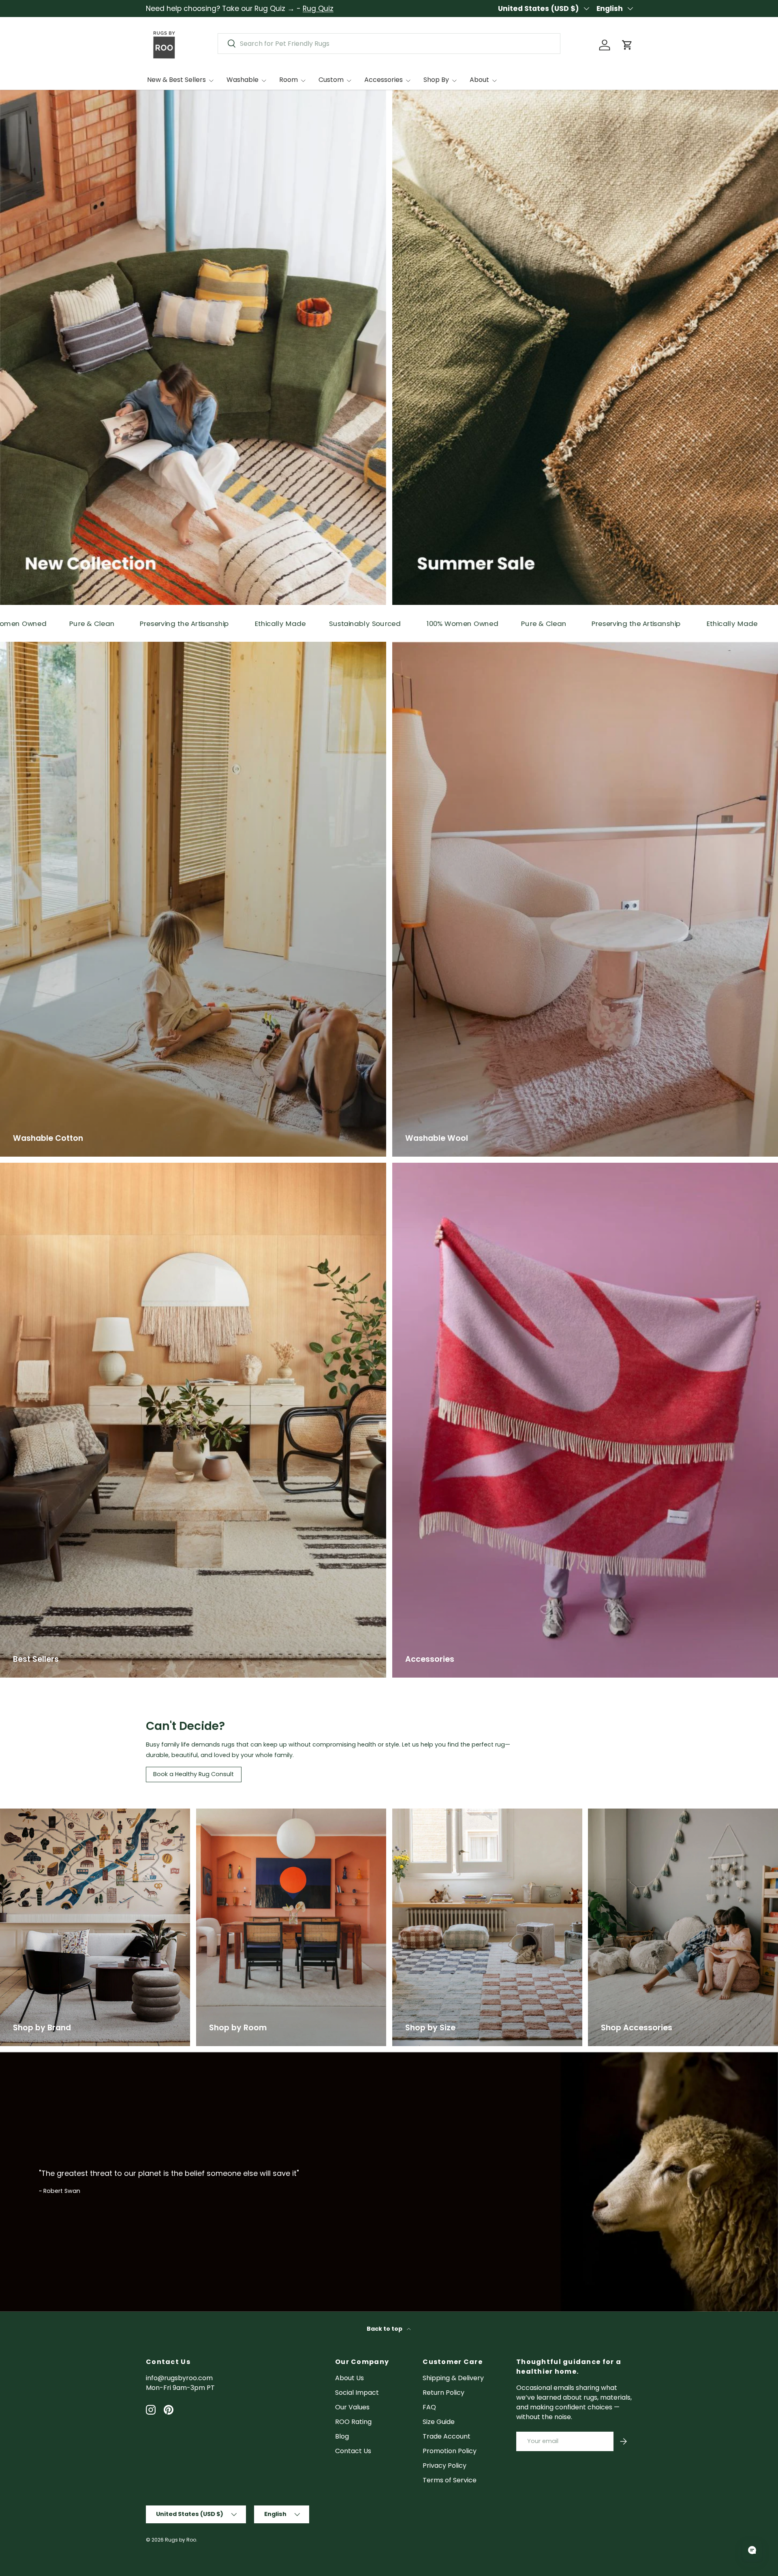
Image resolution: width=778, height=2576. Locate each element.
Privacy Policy (445, 2466)
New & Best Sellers (176, 80)
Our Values (352, 2407)
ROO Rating (353, 2422)
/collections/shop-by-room (241, 1813)
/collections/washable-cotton (49, 646)
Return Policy (444, 2393)
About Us (349, 2378)
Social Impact (357, 2393)
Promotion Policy (450, 2451)
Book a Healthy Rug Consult (193, 1774)
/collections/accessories (628, 1813)
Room (289, 80)
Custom (331, 80)
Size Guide (439, 2422)
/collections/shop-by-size (434, 1813)
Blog (342, 2436)
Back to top (385, 2329)
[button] (627, 45)
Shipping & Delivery (453, 2378)
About (479, 80)
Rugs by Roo (181, 2540)
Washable (243, 80)
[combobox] (389, 44)
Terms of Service (450, 2480)
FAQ (429, 2407)
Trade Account (447, 2436)
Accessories (384, 80)
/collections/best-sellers (40, 1167)
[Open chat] (752, 2550)
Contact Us (353, 2451)
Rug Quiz (318, 9)
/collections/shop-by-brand (46, 1813)
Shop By (436, 80)
